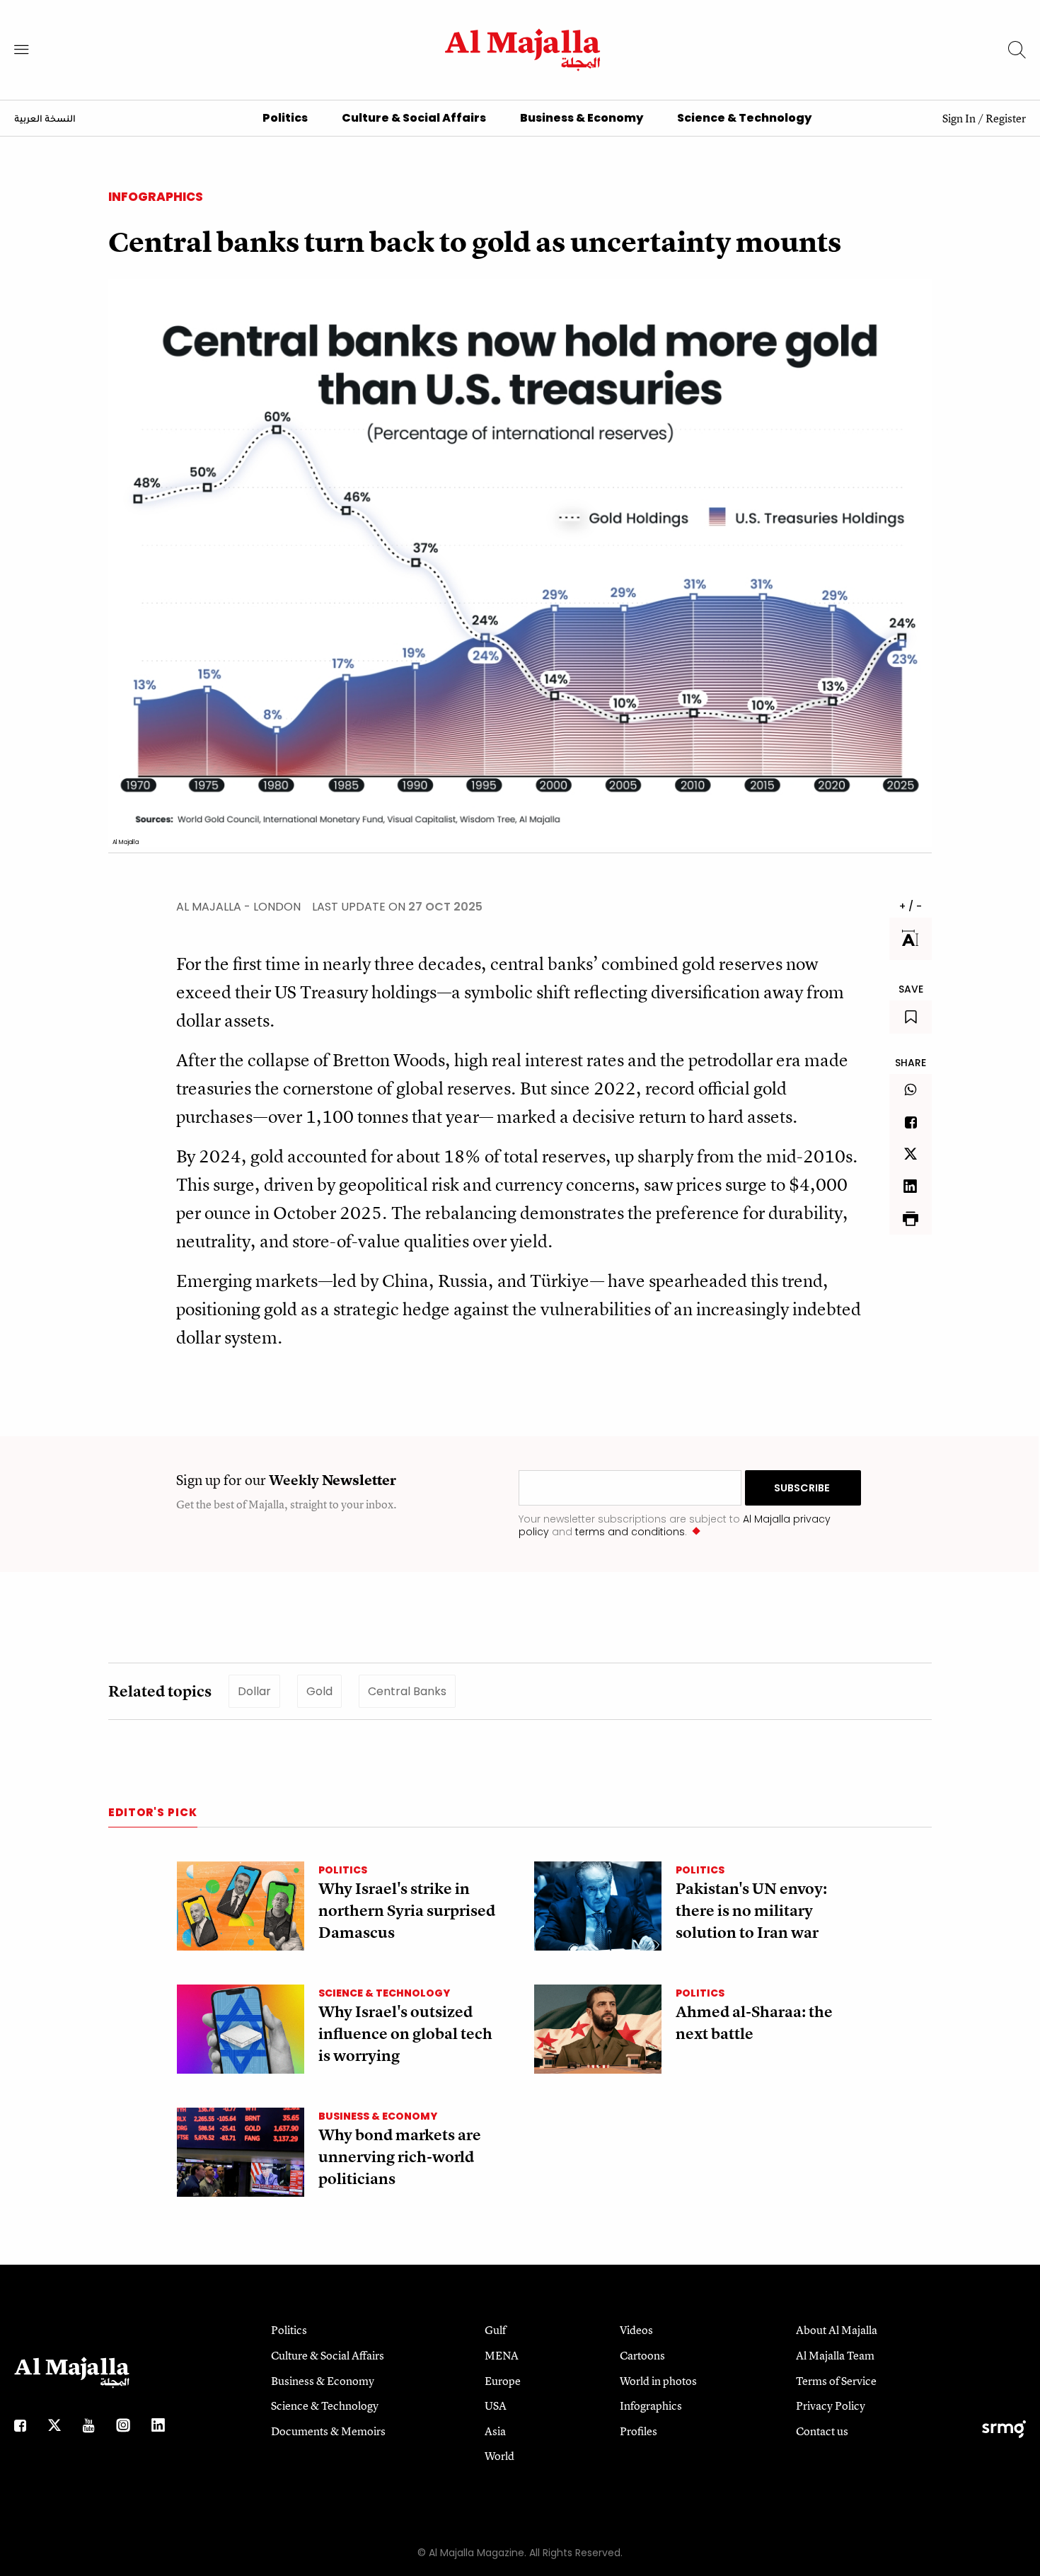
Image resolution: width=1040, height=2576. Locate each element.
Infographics (156, 197)
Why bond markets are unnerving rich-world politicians (400, 2157)
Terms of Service (836, 2381)
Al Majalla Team (835, 2355)
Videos (636, 2330)
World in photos (658, 2381)
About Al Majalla (837, 2330)
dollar (254, 1691)
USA (496, 2405)
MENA (502, 2355)
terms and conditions (630, 1532)
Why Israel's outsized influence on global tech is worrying (405, 2034)
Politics (285, 118)
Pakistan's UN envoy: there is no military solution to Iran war (751, 1911)
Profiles (639, 2431)
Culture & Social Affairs (414, 118)
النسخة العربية (45, 120)
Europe (503, 2381)
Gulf (495, 2330)
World (499, 2456)
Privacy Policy (831, 2405)
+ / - (911, 906)
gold (319, 1691)
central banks (407, 1691)
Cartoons (642, 2355)
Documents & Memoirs (328, 2431)
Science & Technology (744, 118)
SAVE (911, 989)
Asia (495, 2431)
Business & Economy (582, 118)
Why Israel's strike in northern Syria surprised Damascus (407, 1911)
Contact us (822, 2431)
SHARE (911, 1063)
